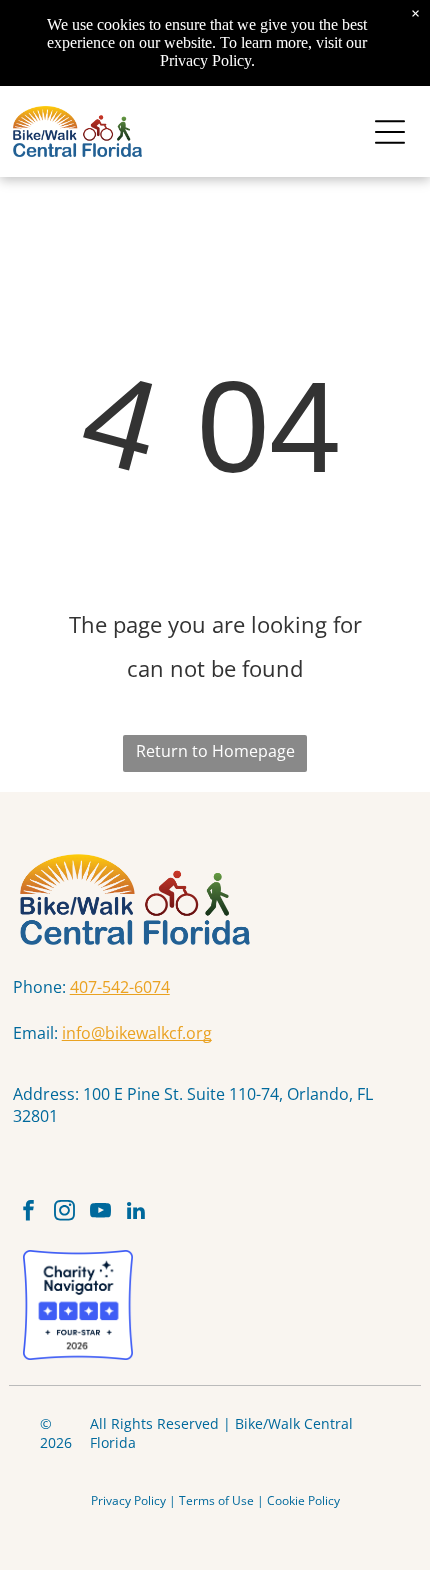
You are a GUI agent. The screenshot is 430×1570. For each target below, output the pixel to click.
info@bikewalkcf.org (137, 1033)
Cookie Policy (303, 1500)
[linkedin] (136, 1213)
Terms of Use (216, 1500)
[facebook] (28, 1213)
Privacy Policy (128, 1500)
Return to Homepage (215, 751)
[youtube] (100, 1213)
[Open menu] (390, 132)
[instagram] (64, 1213)
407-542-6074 (120, 987)
